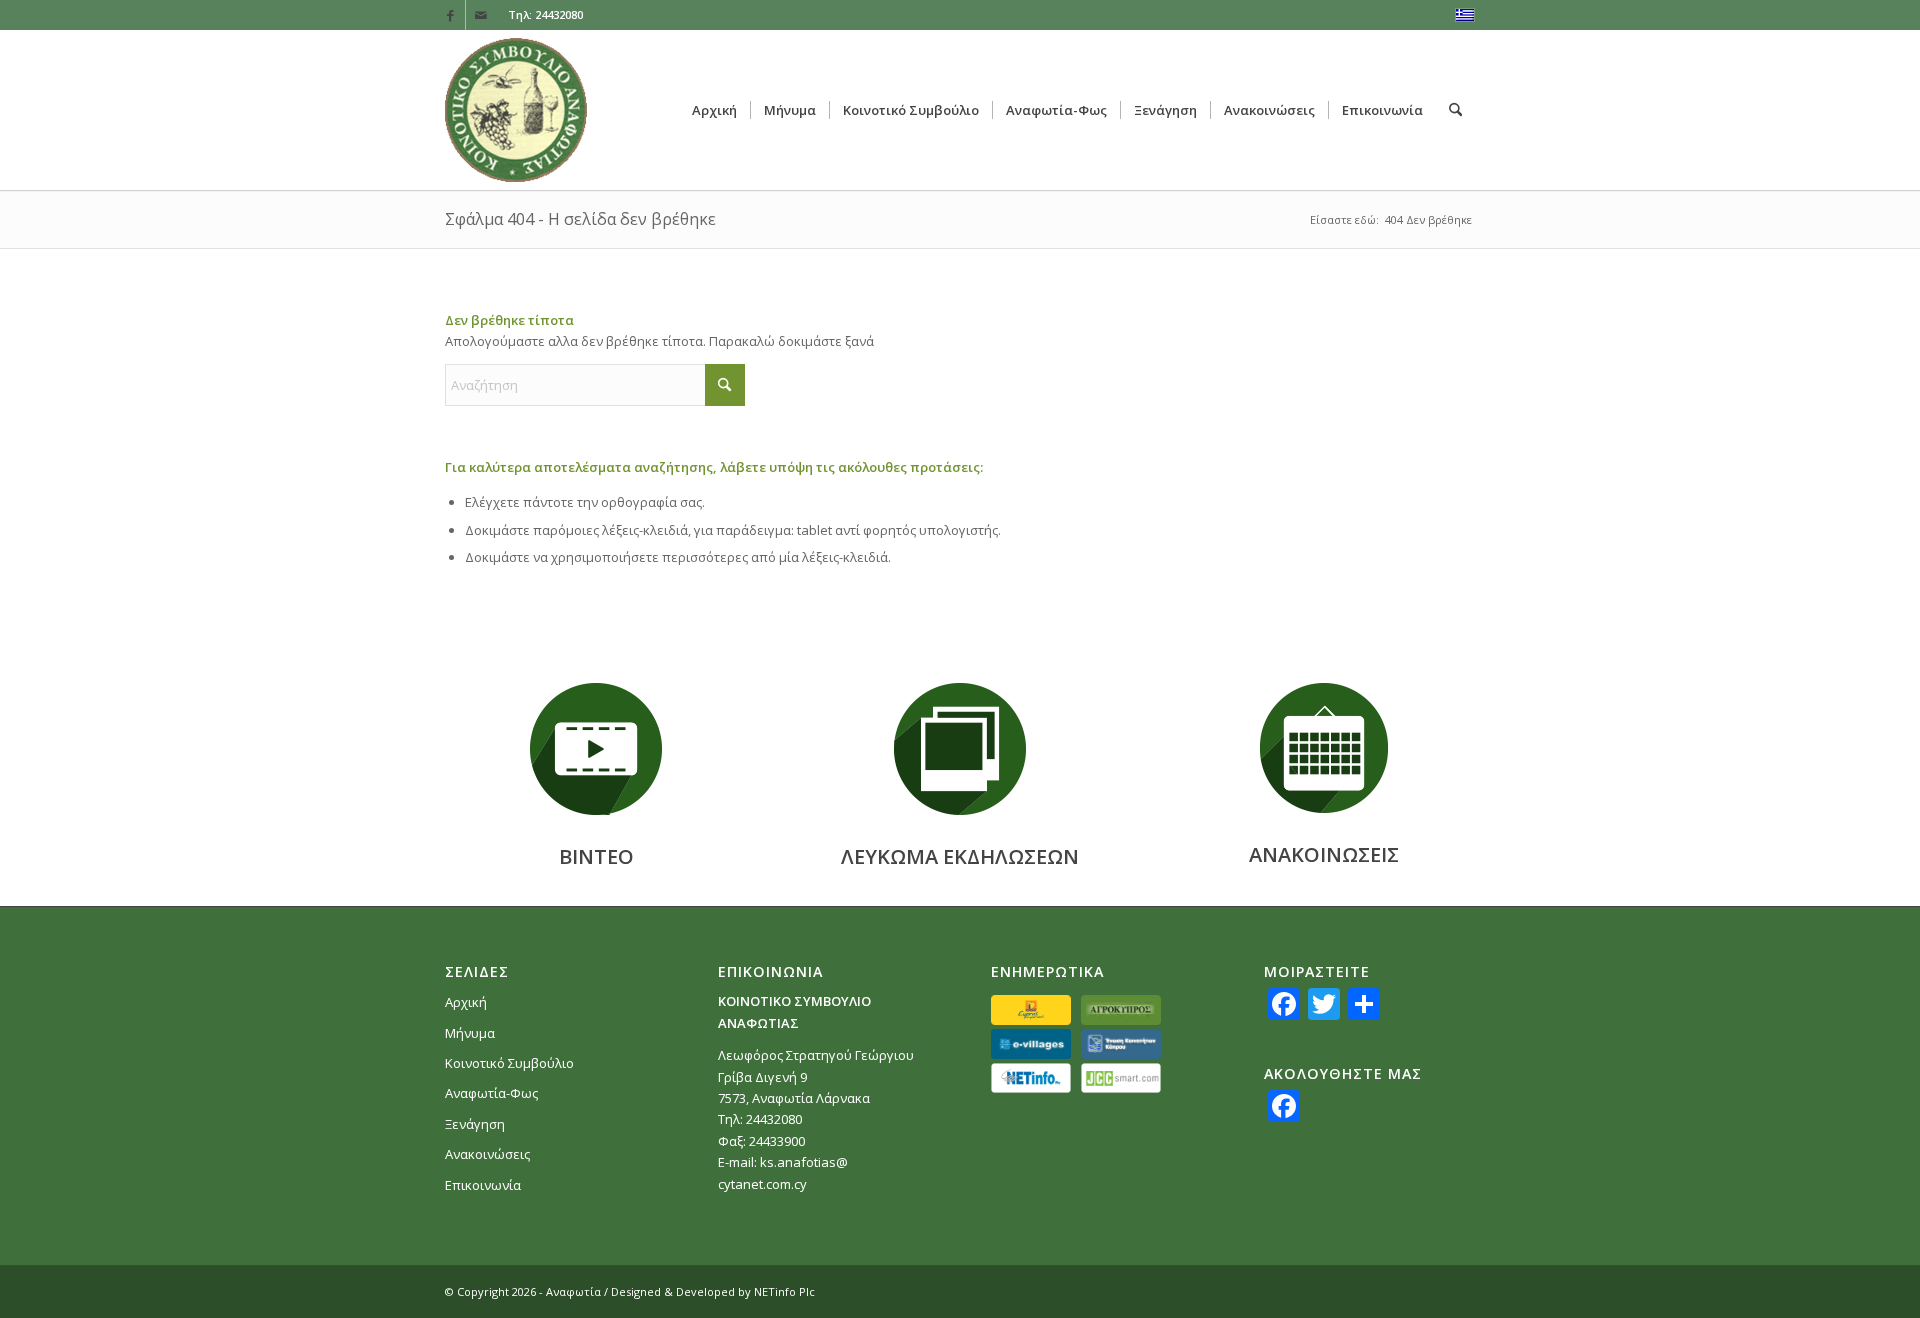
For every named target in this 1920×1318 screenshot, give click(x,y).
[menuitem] (714, 110)
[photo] (960, 749)
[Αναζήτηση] (1455, 110)
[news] (1324, 748)
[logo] (516, 110)
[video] (596, 749)
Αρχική (466, 1002)
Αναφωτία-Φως (491, 1093)
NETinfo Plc (784, 1291)
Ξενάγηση (475, 1124)
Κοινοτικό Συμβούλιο (509, 1063)
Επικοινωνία (483, 1185)
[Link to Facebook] (450, 15)
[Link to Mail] (481, 15)
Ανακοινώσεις (487, 1154)
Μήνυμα (470, 1033)
